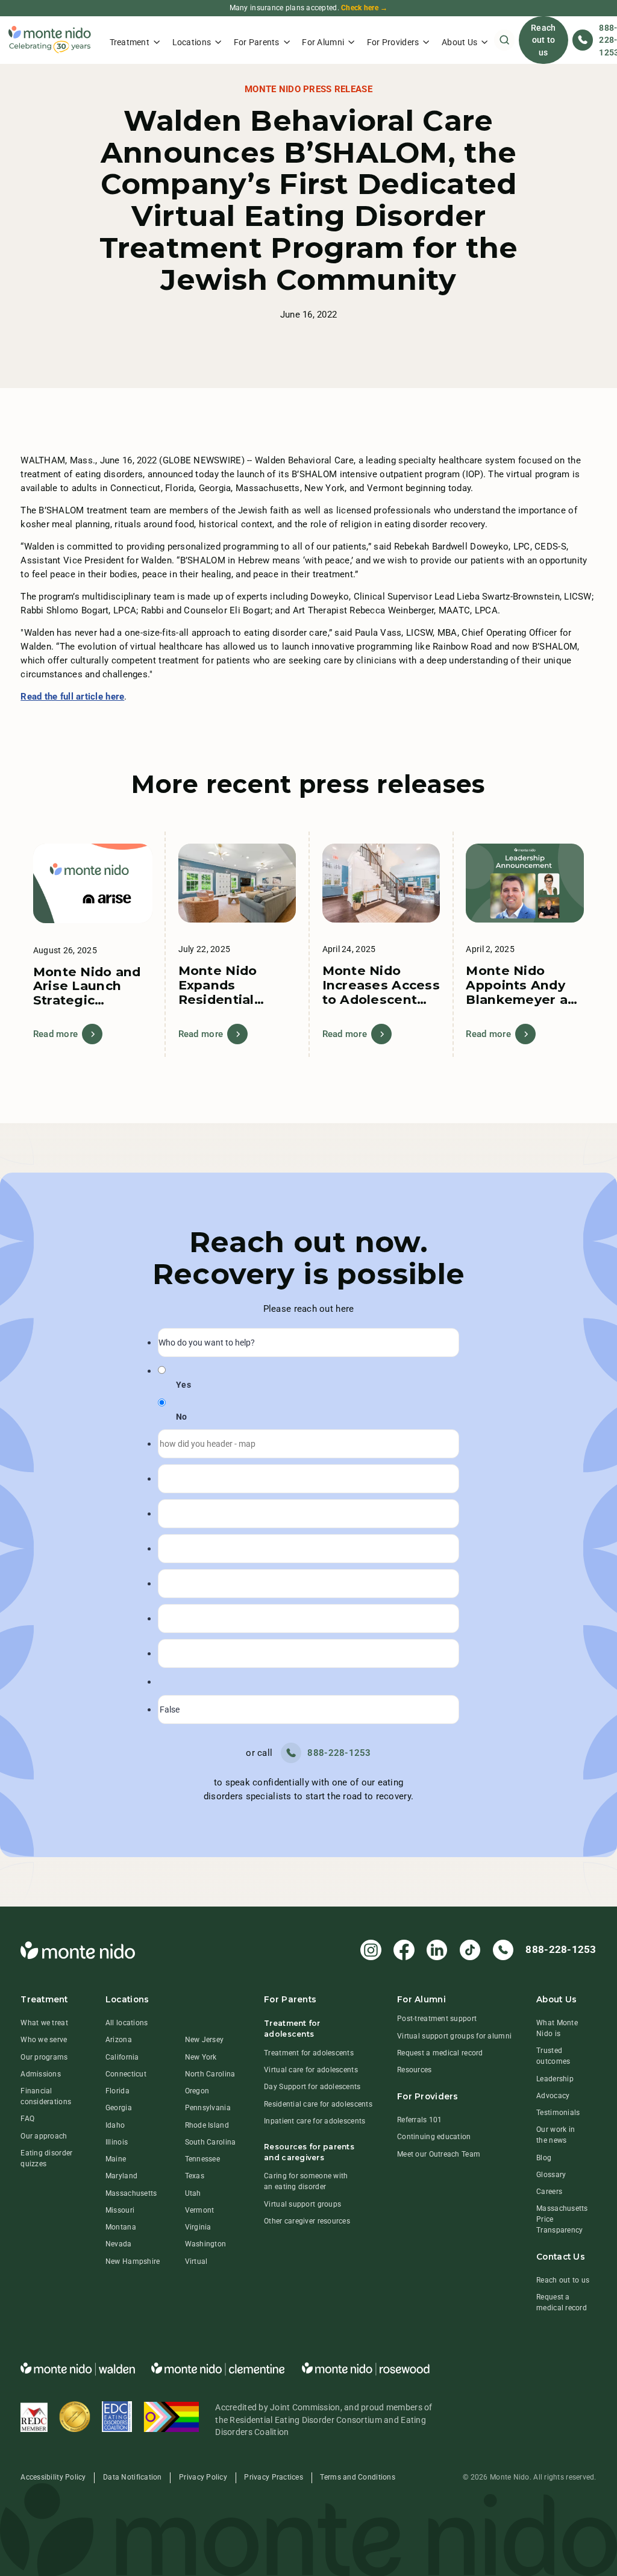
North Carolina (210, 2074)
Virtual (196, 2261)
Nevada (119, 2244)
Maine (116, 2159)
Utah (193, 2193)
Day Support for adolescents (312, 2087)
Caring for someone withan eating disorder (306, 2181)
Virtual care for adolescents (311, 2070)
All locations (127, 2023)
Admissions (41, 2074)
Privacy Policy (203, 2477)
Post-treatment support (437, 2019)
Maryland (121, 2176)
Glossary (551, 2175)
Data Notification (133, 2477)
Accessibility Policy (53, 2477)
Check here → (364, 8)
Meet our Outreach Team (439, 2154)
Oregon (197, 2091)
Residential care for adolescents (318, 2104)
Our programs (44, 2057)
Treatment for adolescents (309, 2053)
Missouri (120, 2210)
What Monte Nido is (557, 2028)
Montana (121, 2227)
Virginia (198, 2227)
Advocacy (553, 2096)
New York (201, 2057)
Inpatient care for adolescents (315, 2121)
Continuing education (434, 2137)
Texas (195, 2176)
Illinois (117, 2142)
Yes (183, 1385)
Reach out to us (543, 40)
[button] (135, 40)
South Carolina (211, 2142)
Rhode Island (207, 2125)
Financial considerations (46, 2096)
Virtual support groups (302, 2204)
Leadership (555, 2079)
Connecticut (126, 2074)
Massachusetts (131, 2193)
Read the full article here (72, 697)
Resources (414, 2070)
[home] (50, 40)
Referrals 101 (420, 2120)
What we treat (44, 2023)
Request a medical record (440, 2053)
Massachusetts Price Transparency (562, 2219)
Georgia (119, 2108)
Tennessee (202, 2159)
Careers (549, 2192)
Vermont (200, 2210)
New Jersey (205, 2040)
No (182, 1417)
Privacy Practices (274, 2477)
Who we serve (44, 2040)
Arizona (119, 2040)
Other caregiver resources (307, 2221)
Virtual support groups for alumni (454, 2036)
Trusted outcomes (553, 2056)
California (122, 2057)
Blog (544, 2158)
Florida (117, 2091)
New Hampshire (133, 2261)
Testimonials (558, 2113)
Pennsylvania (208, 2108)
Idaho (115, 2125)
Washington (206, 2244)
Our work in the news (556, 2135)
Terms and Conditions (357, 2477)
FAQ (27, 2119)
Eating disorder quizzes (46, 2158)
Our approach (44, 2136)
